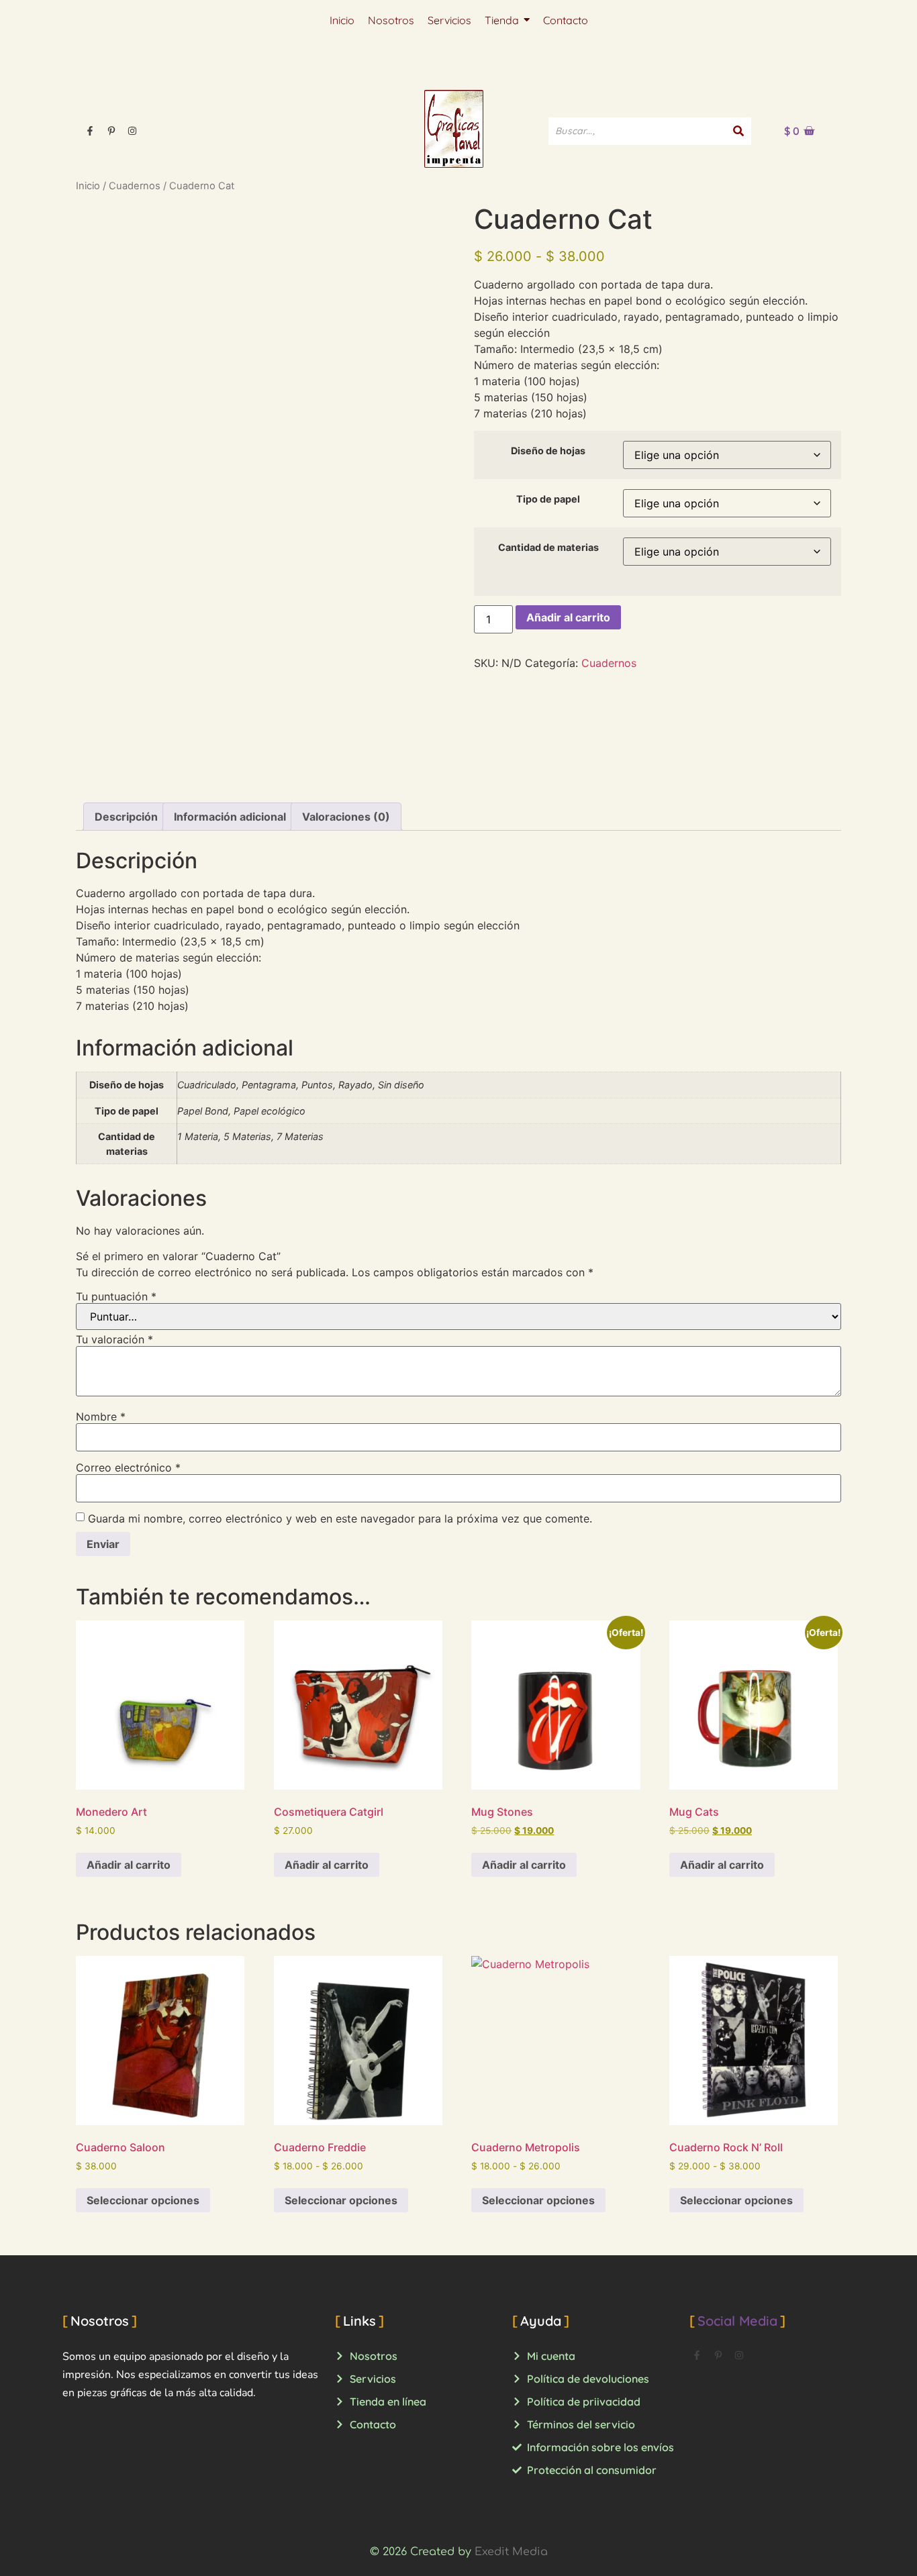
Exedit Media (511, 2552)
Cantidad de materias (548, 548)
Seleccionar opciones (143, 2200)
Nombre (101, 1416)
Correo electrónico (128, 1467)
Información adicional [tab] (230, 817)
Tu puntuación (116, 1296)
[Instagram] (132, 131)
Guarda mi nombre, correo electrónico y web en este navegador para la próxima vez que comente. (340, 1518)
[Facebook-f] (90, 131)
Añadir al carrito (568, 617)
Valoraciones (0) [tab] (346, 817)
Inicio (88, 186)
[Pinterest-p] (111, 131)
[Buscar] (738, 131)
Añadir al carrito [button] (129, 1865)
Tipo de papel (548, 499)
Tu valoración (114, 1339)
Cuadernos (135, 186)
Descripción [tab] (126, 817)
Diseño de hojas (548, 451)
